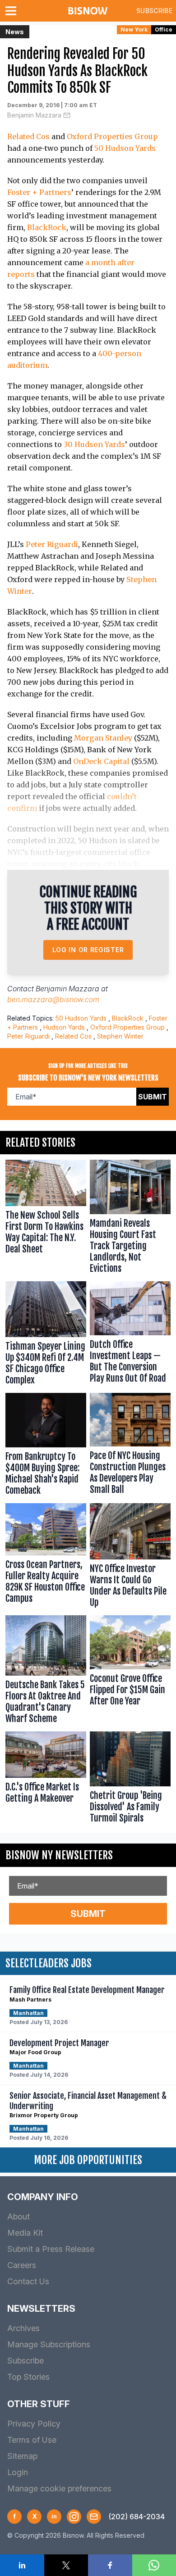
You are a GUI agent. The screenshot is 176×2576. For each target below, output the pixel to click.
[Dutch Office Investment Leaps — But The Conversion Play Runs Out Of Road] (130, 1335)
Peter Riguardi (52, 544)
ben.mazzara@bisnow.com (53, 999)
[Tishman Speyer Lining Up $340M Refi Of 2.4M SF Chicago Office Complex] (46, 1335)
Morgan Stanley (103, 738)
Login (18, 2472)
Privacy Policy (34, 2424)
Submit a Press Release (51, 2249)
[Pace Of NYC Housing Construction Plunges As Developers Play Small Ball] (130, 1446)
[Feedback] (94, 2517)
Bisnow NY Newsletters (59, 1855)
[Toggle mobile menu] (13, 11)
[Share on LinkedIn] (22, 2565)
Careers (22, 2265)
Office (164, 29)
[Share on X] (66, 2565)
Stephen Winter (120, 1036)
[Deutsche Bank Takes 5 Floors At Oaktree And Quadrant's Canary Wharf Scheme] (46, 1672)
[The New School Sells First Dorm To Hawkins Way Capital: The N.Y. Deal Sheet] (46, 1219)
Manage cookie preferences (59, 2488)
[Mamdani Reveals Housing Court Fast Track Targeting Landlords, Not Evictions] (130, 1219)
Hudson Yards (64, 1027)
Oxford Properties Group (112, 136)
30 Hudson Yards (94, 444)
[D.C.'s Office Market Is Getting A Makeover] (46, 1779)
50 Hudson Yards (125, 148)
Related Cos (28, 136)
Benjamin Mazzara (34, 115)
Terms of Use (32, 2440)
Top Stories (28, 2377)
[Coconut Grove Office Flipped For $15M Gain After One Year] (130, 1672)
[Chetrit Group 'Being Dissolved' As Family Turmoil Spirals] (130, 1779)
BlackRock (47, 227)
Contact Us (28, 2281)
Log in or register (88, 950)
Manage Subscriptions (49, 2344)
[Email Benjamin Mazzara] (67, 115)
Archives (23, 2328)
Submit (153, 1097)
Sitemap (22, 2456)
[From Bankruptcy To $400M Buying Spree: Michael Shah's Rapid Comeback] (46, 1446)
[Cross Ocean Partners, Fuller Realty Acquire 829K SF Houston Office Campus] (46, 1557)
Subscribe (154, 11)
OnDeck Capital (101, 761)
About (19, 2217)
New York (134, 29)
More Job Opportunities (88, 2160)
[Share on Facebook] (110, 2565)
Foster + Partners (39, 192)
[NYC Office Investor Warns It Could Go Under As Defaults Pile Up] (130, 1557)
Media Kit (25, 2233)
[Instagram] (74, 2517)
